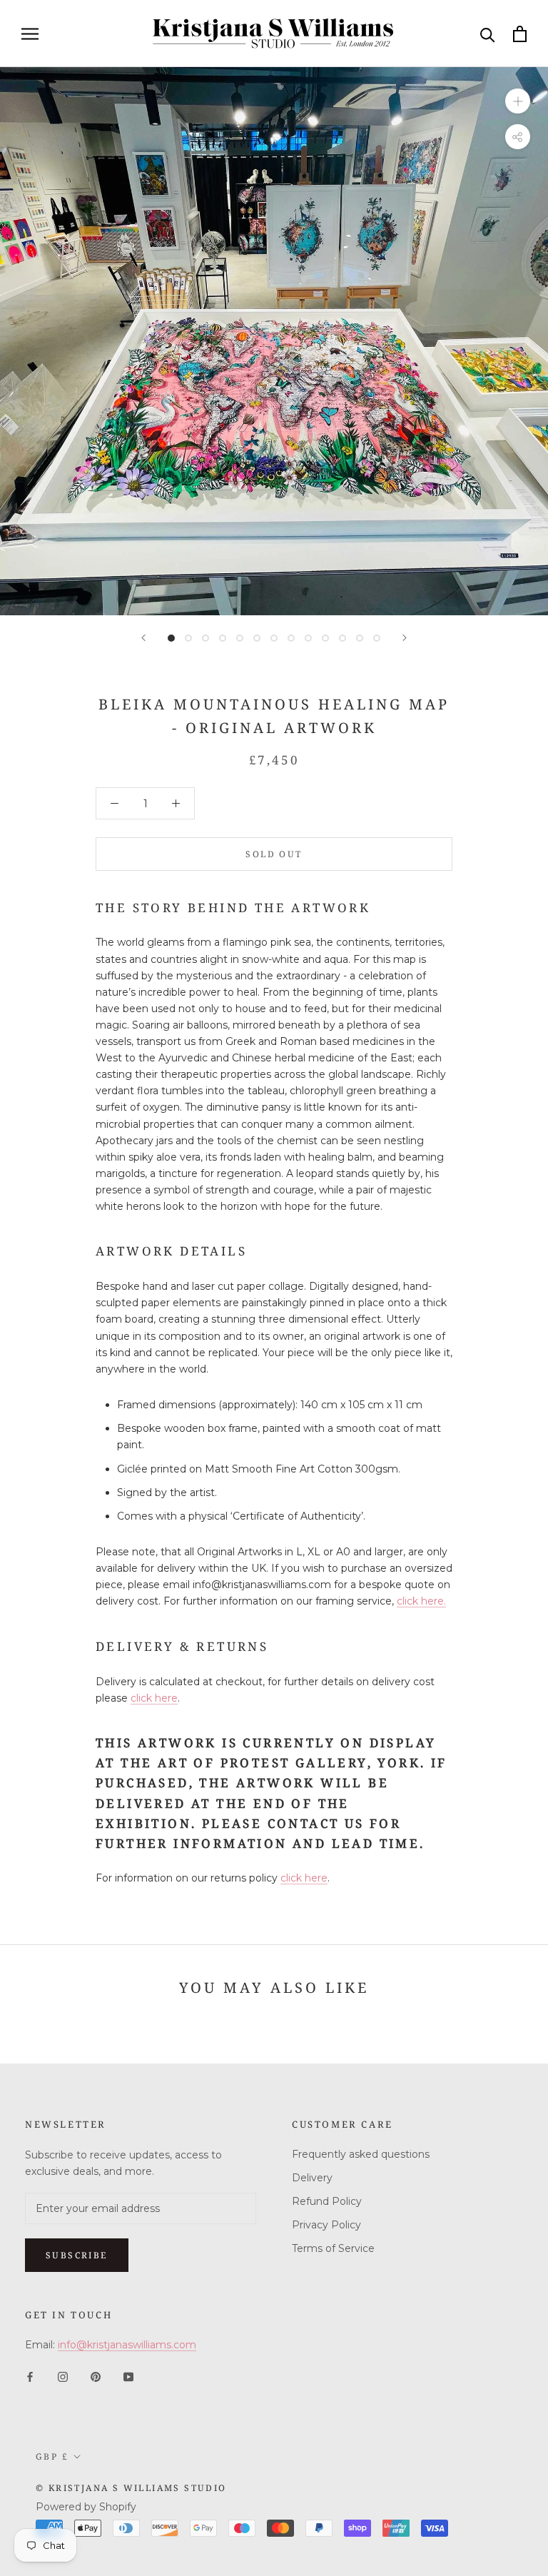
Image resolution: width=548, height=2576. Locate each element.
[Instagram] (63, 2376)
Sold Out (274, 854)
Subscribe (77, 2255)
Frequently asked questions (361, 2154)
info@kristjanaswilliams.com (127, 2345)
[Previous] (143, 638)
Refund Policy (327, 2201)
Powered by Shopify (86, 2507)
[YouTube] (128, 2376)
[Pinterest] (96, 2376)
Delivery (312, 2178)
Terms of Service (333, 2248)
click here (154, 1698)
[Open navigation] (30, 34)
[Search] (488, 34)
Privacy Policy (326, 2225)
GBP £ (52, 2456)
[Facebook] (30, 2376)
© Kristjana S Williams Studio (131, 2488)
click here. (421, 1601)
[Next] (405, 638)
